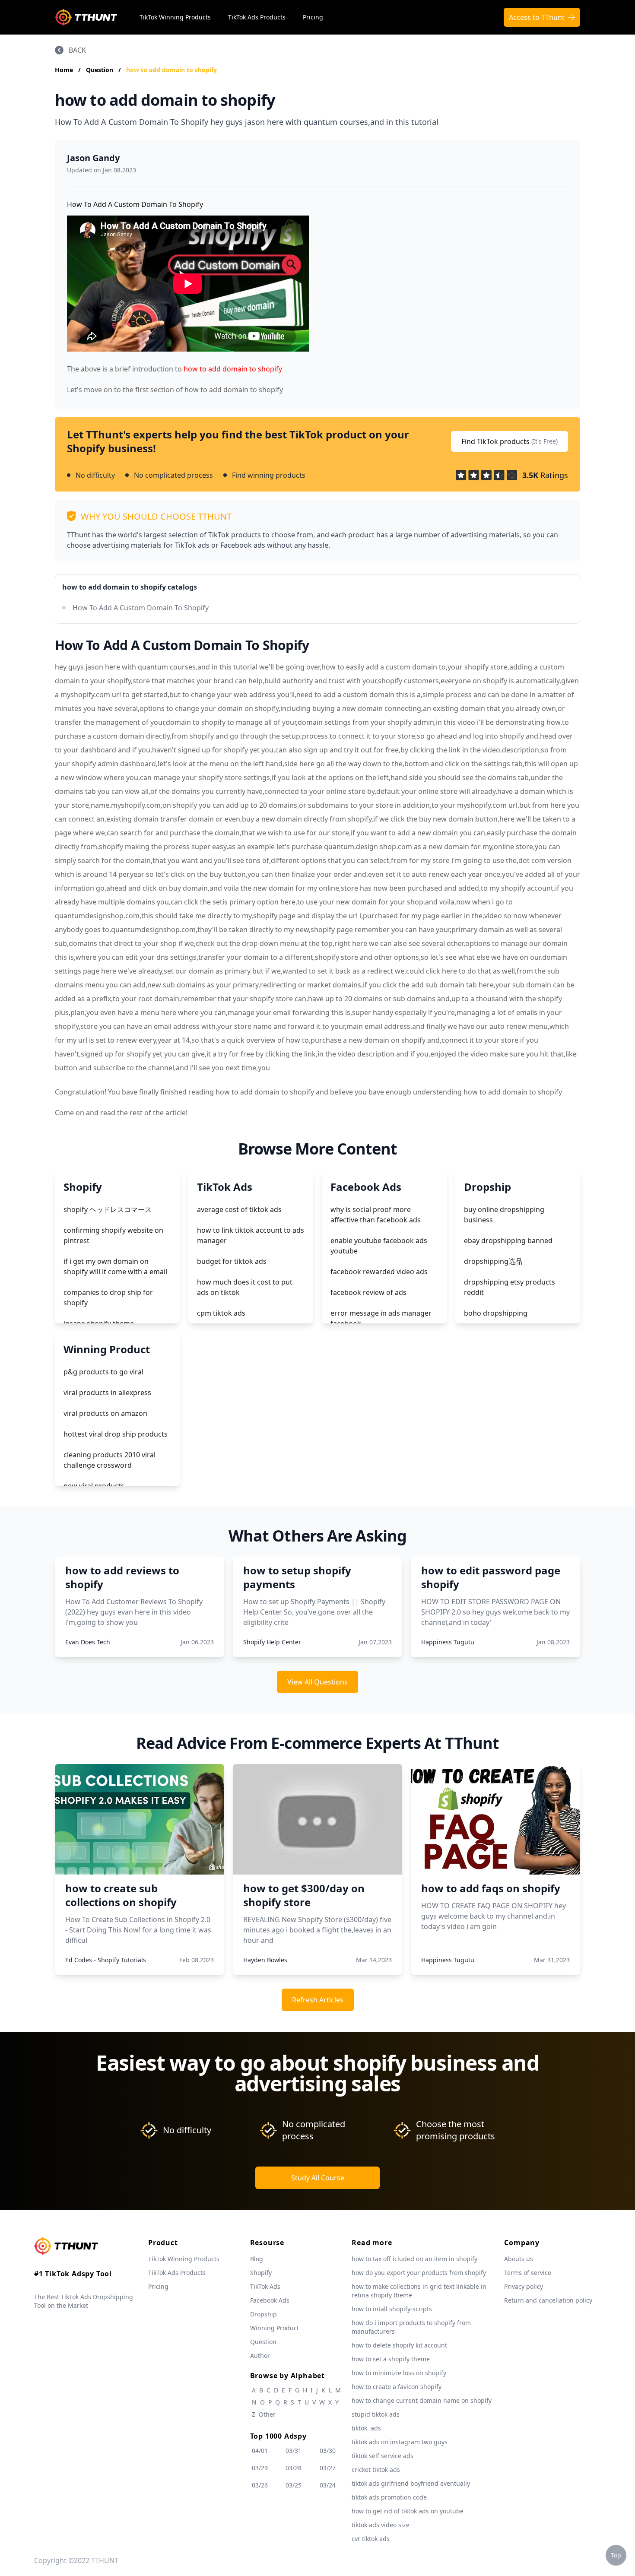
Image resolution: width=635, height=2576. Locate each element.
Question (100, 70)
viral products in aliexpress (107, 1393)
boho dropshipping (496, 1313)
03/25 (294, 2485)
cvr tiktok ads (371, 2539)
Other (267, 2414)
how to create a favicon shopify (397, 2387)
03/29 (260, 2468)
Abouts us (519, 2259)
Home (64, 70)
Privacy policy (524, 2286)
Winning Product (275, 2328)
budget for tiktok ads (232, 1261)
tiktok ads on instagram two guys (400, 2442)
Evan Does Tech (88, 1642)
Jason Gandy (93, 158)
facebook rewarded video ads (379, 1272)
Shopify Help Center (272, 1642)
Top (616, 2555)
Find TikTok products (510, 441)
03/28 (294, 2468)
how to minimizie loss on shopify (399, 2373)
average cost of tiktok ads (239, 1209)
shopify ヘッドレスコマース (108, 1209)
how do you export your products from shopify (419, 2273)
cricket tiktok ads (376, 2470)
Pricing (313, 17)
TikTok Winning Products (175, 17)
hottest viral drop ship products (116, 1434)
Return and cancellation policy (548, 2300)
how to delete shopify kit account (399, 2345)
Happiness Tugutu (448, 1642)
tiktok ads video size (381, 2525)
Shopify (261, 2273)
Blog (257, 2259)
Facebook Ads (270, 2300)
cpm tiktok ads (221, 1313)
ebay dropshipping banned (508, 1240)
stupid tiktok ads (376, 2414)
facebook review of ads (368, 1292)
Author (260, 2356)
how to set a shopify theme (391, 2359)
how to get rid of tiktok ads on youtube (408, 2511)
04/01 (260, 2451)
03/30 (328, 2451)
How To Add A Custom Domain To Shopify (141, 608)
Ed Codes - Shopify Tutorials (106, 1960)
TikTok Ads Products (257, 17)
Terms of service (528, 2273)
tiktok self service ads (383, 2456)
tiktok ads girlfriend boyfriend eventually (411, 2483)
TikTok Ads (265, 2286)
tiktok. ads (366, 2428)
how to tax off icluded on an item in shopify (414, 2259)
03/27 (328, 2468)
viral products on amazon (105, 1413)
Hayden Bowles (265, 1960)
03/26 (260, 2485)
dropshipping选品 (493, 1261)
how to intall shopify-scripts (392, 2309)
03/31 (294, 2451)
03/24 (328, 2485)
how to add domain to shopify (171, 70)
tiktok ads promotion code (389, 2497)
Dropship (264, 2314)
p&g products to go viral (103, 1372)
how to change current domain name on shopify (422, 2400)
